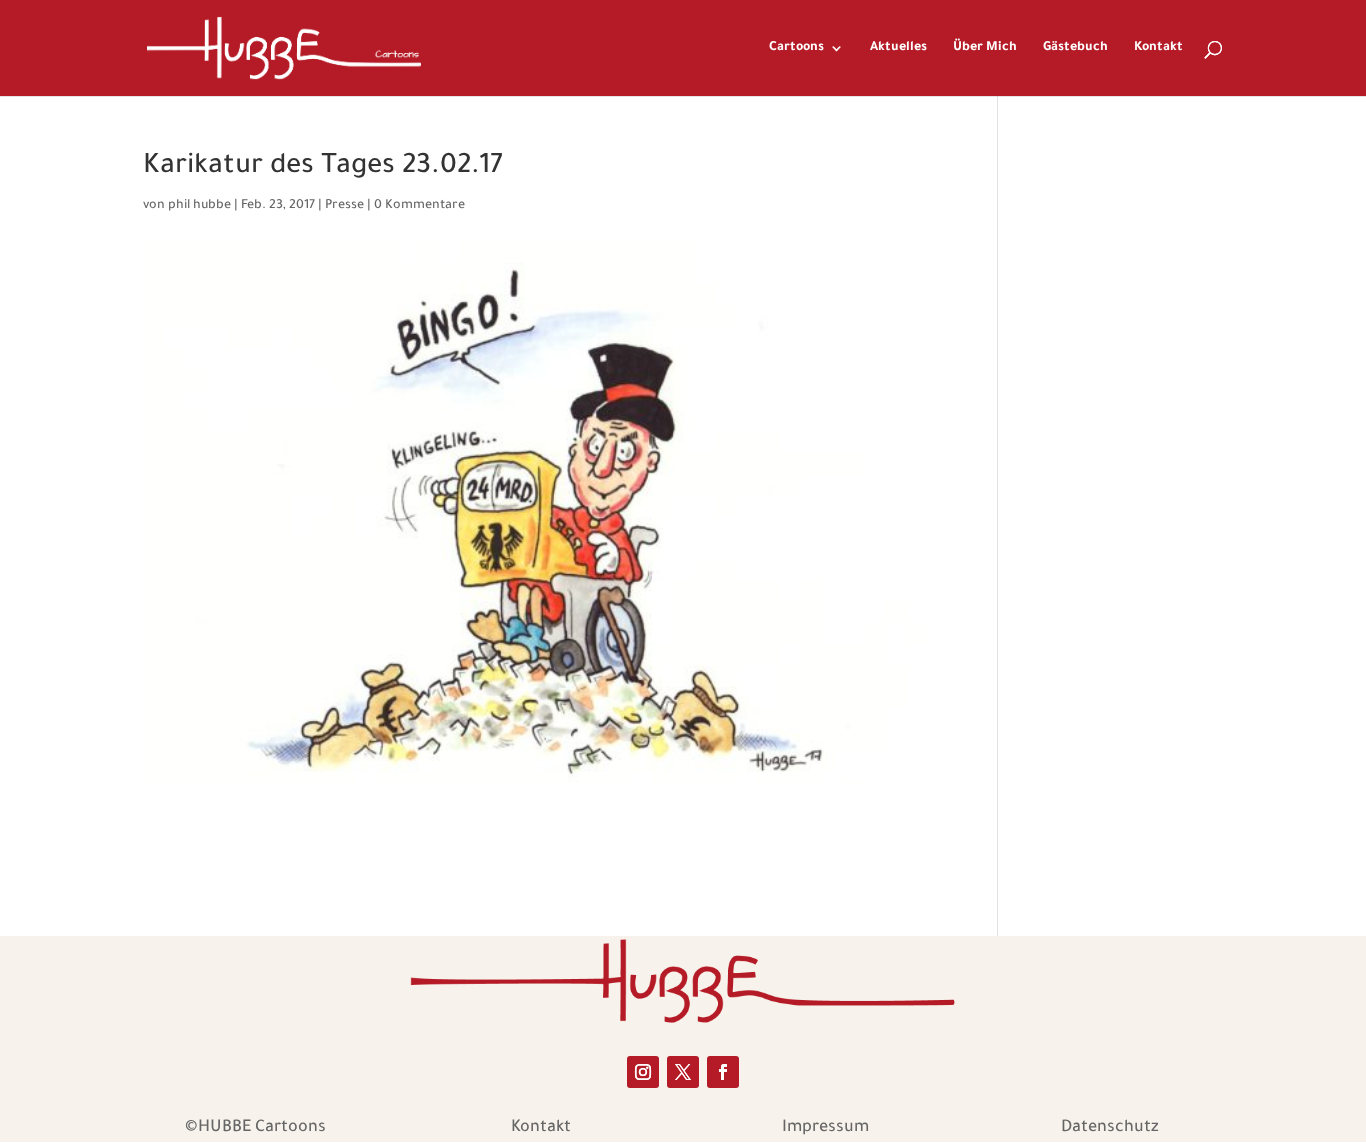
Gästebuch (1075, 48)
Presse (344, 206)
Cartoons (796, 48)
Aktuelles (898, 48)
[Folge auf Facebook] (723, 1072)
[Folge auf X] (683, 1072)
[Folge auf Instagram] (643, 1072)
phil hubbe (199, 206)
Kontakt (1158, 48)
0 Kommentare (419, 206)
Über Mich (985, 48)
